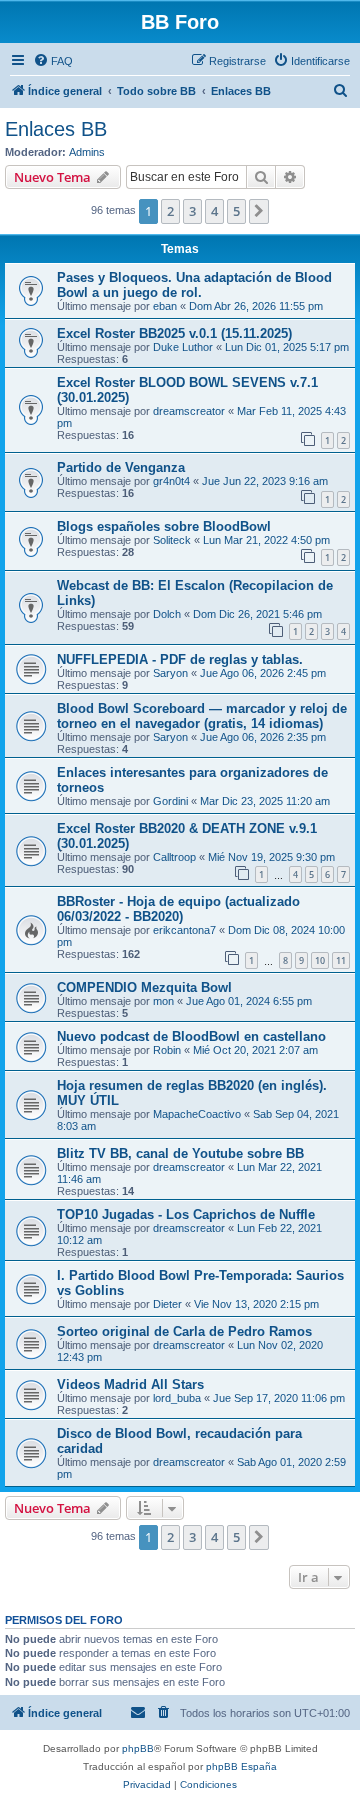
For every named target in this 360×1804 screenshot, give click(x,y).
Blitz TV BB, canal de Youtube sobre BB (180, 1153)
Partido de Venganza (121, 467)
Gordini (170, 801)
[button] (259, 211)
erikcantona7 (184, 930)
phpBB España (241, 1766)
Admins (87, 152)
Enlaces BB (56, 129)
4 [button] (214, 211)
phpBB (138, 1748)
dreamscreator (189, 411)
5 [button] (236, 211)
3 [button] (192, 211)
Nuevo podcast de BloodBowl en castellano (191, 1036)
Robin (167, 1050)
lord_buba (177, 1398)
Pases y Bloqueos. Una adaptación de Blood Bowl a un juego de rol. (194, 285)
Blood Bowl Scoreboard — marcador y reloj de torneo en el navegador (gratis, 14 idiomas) (202, 716)
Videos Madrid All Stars (130, 1384)
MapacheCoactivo (197, 1114)
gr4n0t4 (171, 481)
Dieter (167, 1304)
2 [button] (170, 211)
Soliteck (172, 540)
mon (163, 1001)
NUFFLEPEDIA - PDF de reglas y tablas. (180, 659)
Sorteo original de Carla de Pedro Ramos (184, 1331)
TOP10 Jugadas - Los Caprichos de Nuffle (186, 1214)
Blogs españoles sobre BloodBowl (164, 526)
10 (320, 960)
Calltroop (174, 857)
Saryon (170, 673)
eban (165, 306)
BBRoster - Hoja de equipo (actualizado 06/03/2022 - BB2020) (178, 909)
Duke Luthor (183, 347)
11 (341, 960)
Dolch (167, 614)
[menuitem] (53, 61)
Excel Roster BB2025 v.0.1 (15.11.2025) (174, 333)
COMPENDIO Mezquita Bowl (144, 987)
